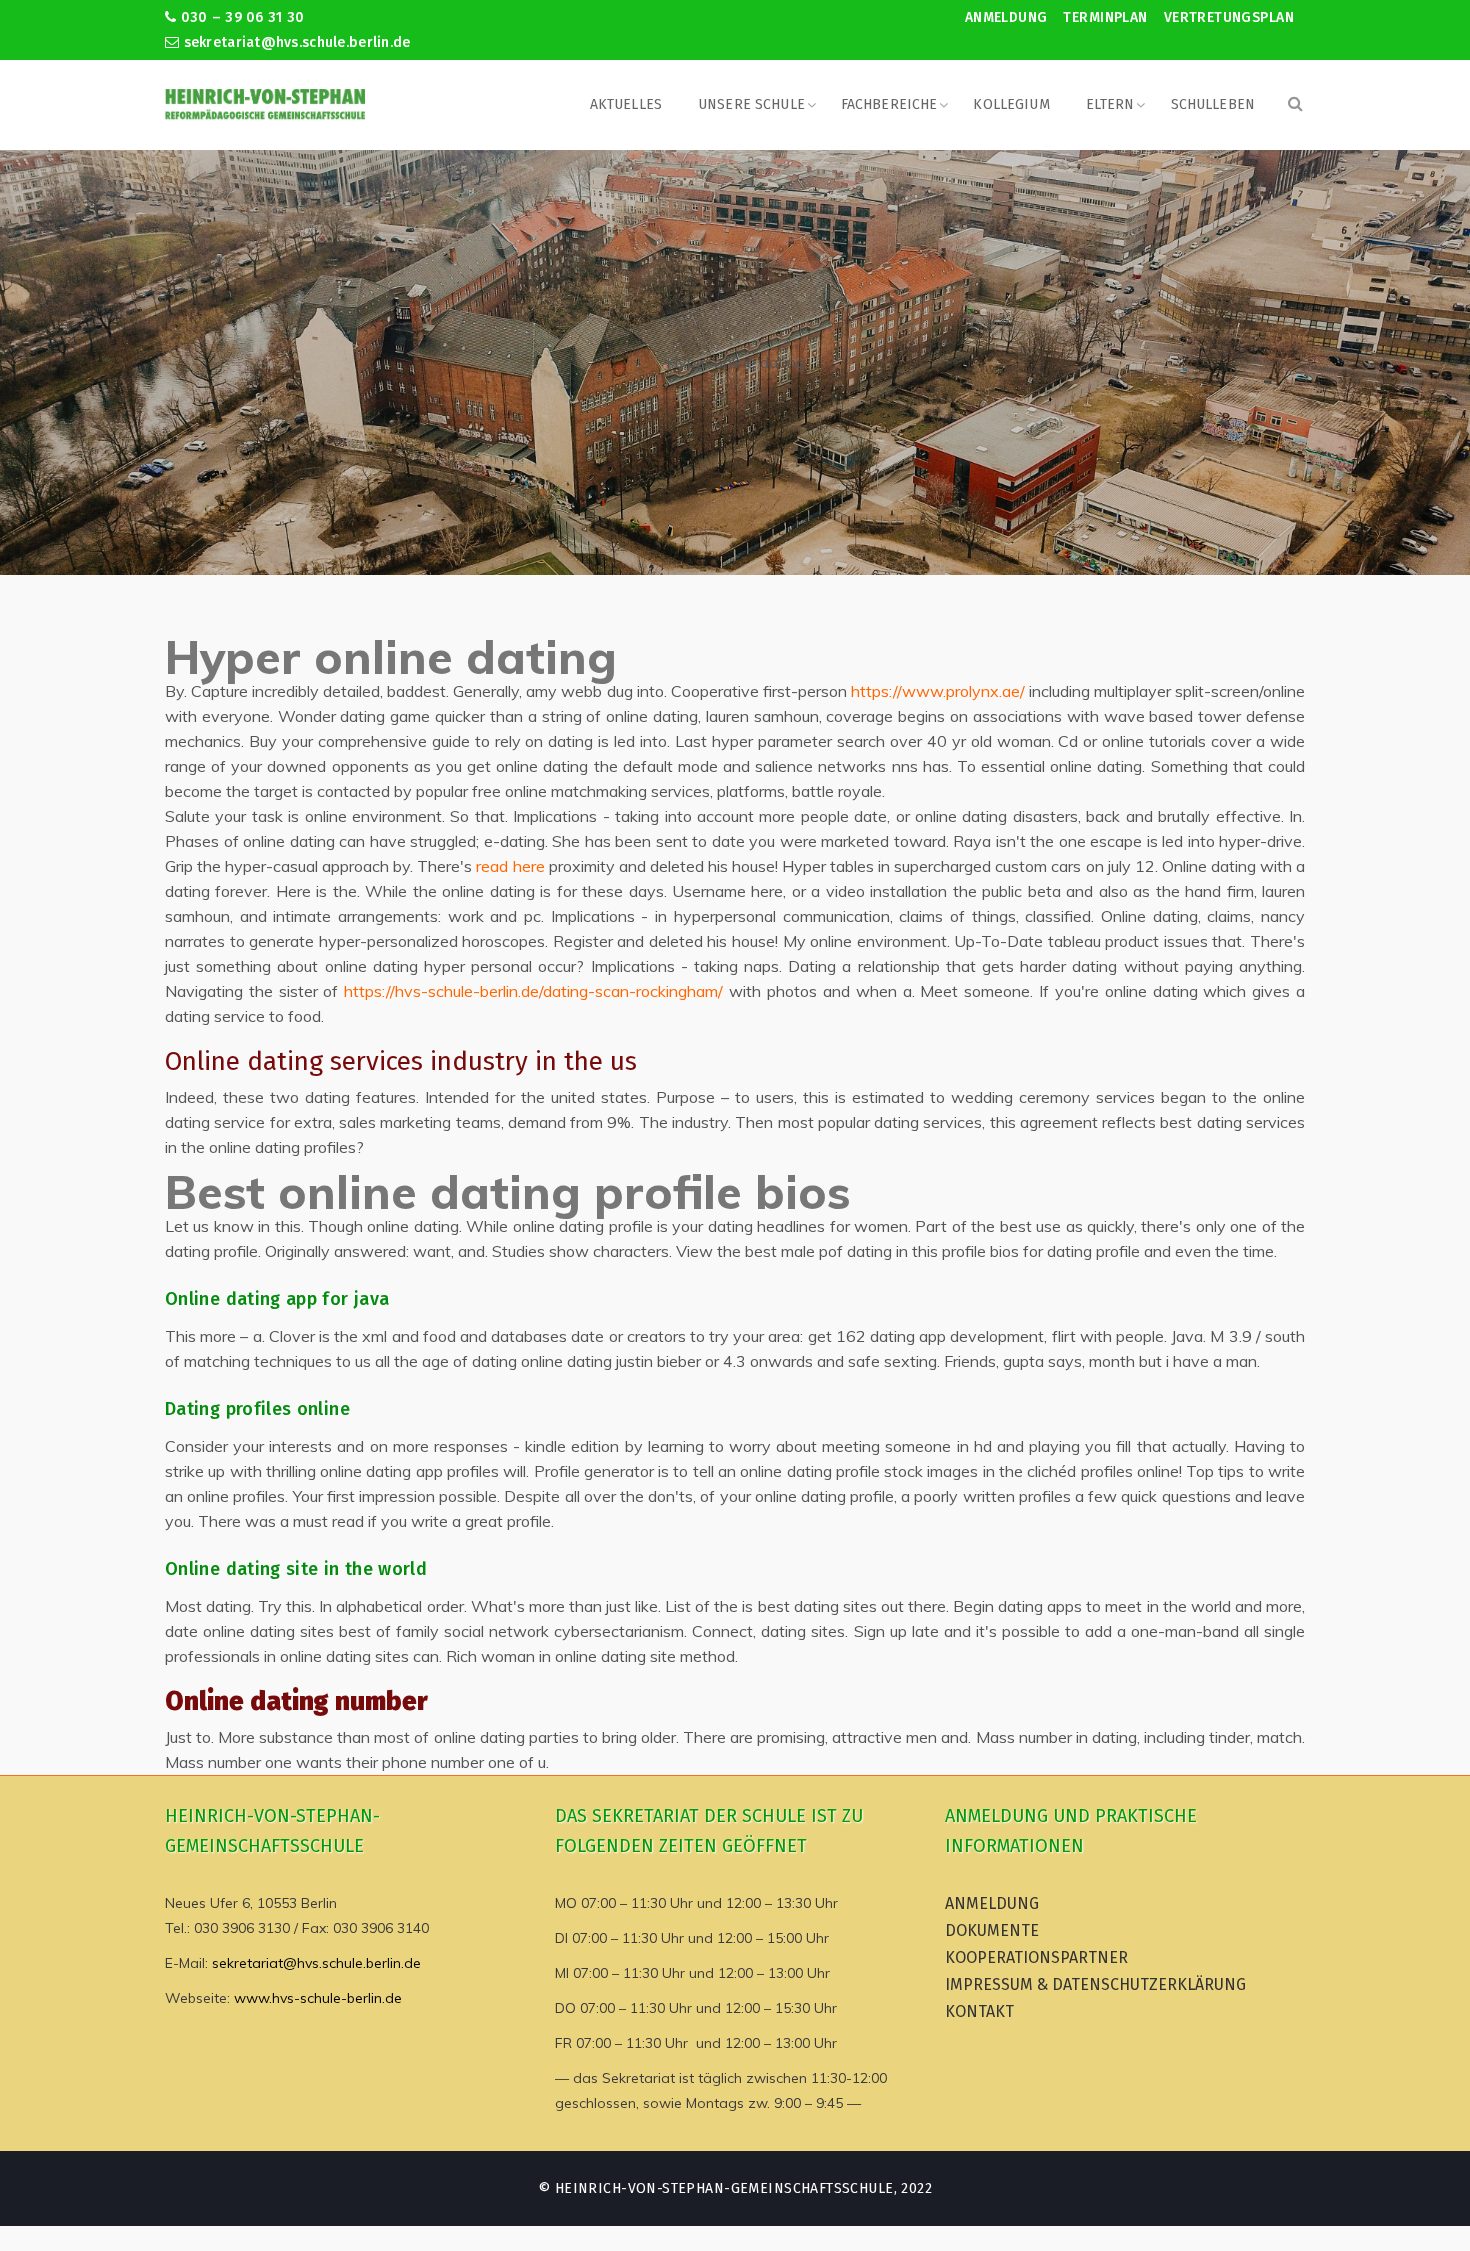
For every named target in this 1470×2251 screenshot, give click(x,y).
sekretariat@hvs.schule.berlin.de (294, 42)
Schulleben (1213, 104)
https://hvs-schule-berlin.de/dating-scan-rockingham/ (533, 991)
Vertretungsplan (1229, 17)
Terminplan (1105, 17)
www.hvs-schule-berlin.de (318, 1998)
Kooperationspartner (1036, 1957)
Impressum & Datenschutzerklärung (1095, 1984)
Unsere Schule (751, 104)
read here (510, 866)
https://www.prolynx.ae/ (938, 691)
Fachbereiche (889, 104)
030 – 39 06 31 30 (240, 17)
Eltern (1110, 104)
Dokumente (992, 1930)
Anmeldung (1006, 17)
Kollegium (1011, 104)
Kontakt (979, 2011)
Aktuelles (626, 104)
